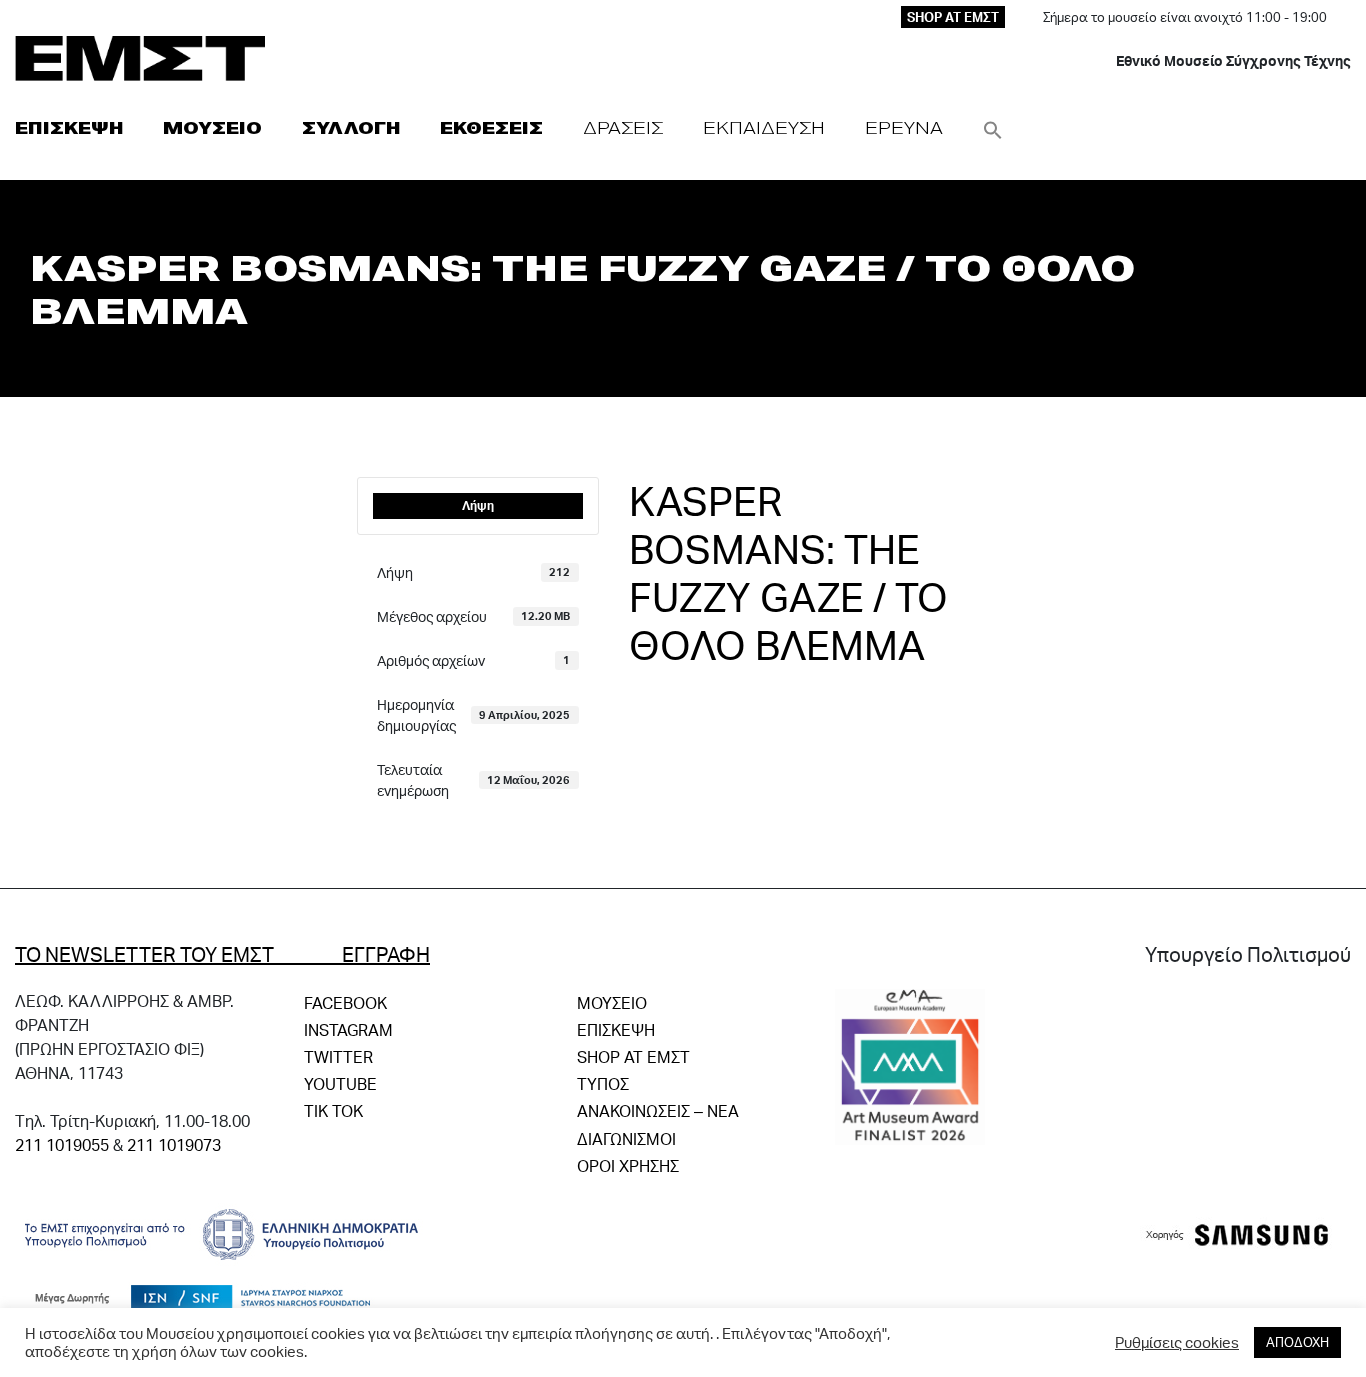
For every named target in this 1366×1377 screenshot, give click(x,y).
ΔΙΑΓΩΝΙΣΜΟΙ (626, 1138)
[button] (993, 127)
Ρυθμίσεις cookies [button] (1177, 1343)
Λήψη (478, 505)
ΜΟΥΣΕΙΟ (212, 127)
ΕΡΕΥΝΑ (904, 127)
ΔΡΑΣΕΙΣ (623, 127)
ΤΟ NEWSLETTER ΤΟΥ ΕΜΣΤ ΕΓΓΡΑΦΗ (222, 954)
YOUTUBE (340, 1083)
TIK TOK (333, 1110)
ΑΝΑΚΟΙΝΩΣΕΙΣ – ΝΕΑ (658, 1110)
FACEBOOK (345, 1002)
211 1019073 (174, 1144)
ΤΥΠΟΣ (603, 1083)
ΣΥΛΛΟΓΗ (351, 127)
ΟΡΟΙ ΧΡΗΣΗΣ (628, 1165)
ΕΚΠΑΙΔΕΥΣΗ (764, 127)
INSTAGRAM (348, 1029)
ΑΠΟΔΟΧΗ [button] (1297, 1342)
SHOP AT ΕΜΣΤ (953, 17)
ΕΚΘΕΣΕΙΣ (491, 127)
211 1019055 (62, 1144)
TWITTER (338, 1056)
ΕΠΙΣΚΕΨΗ (69, 127)
